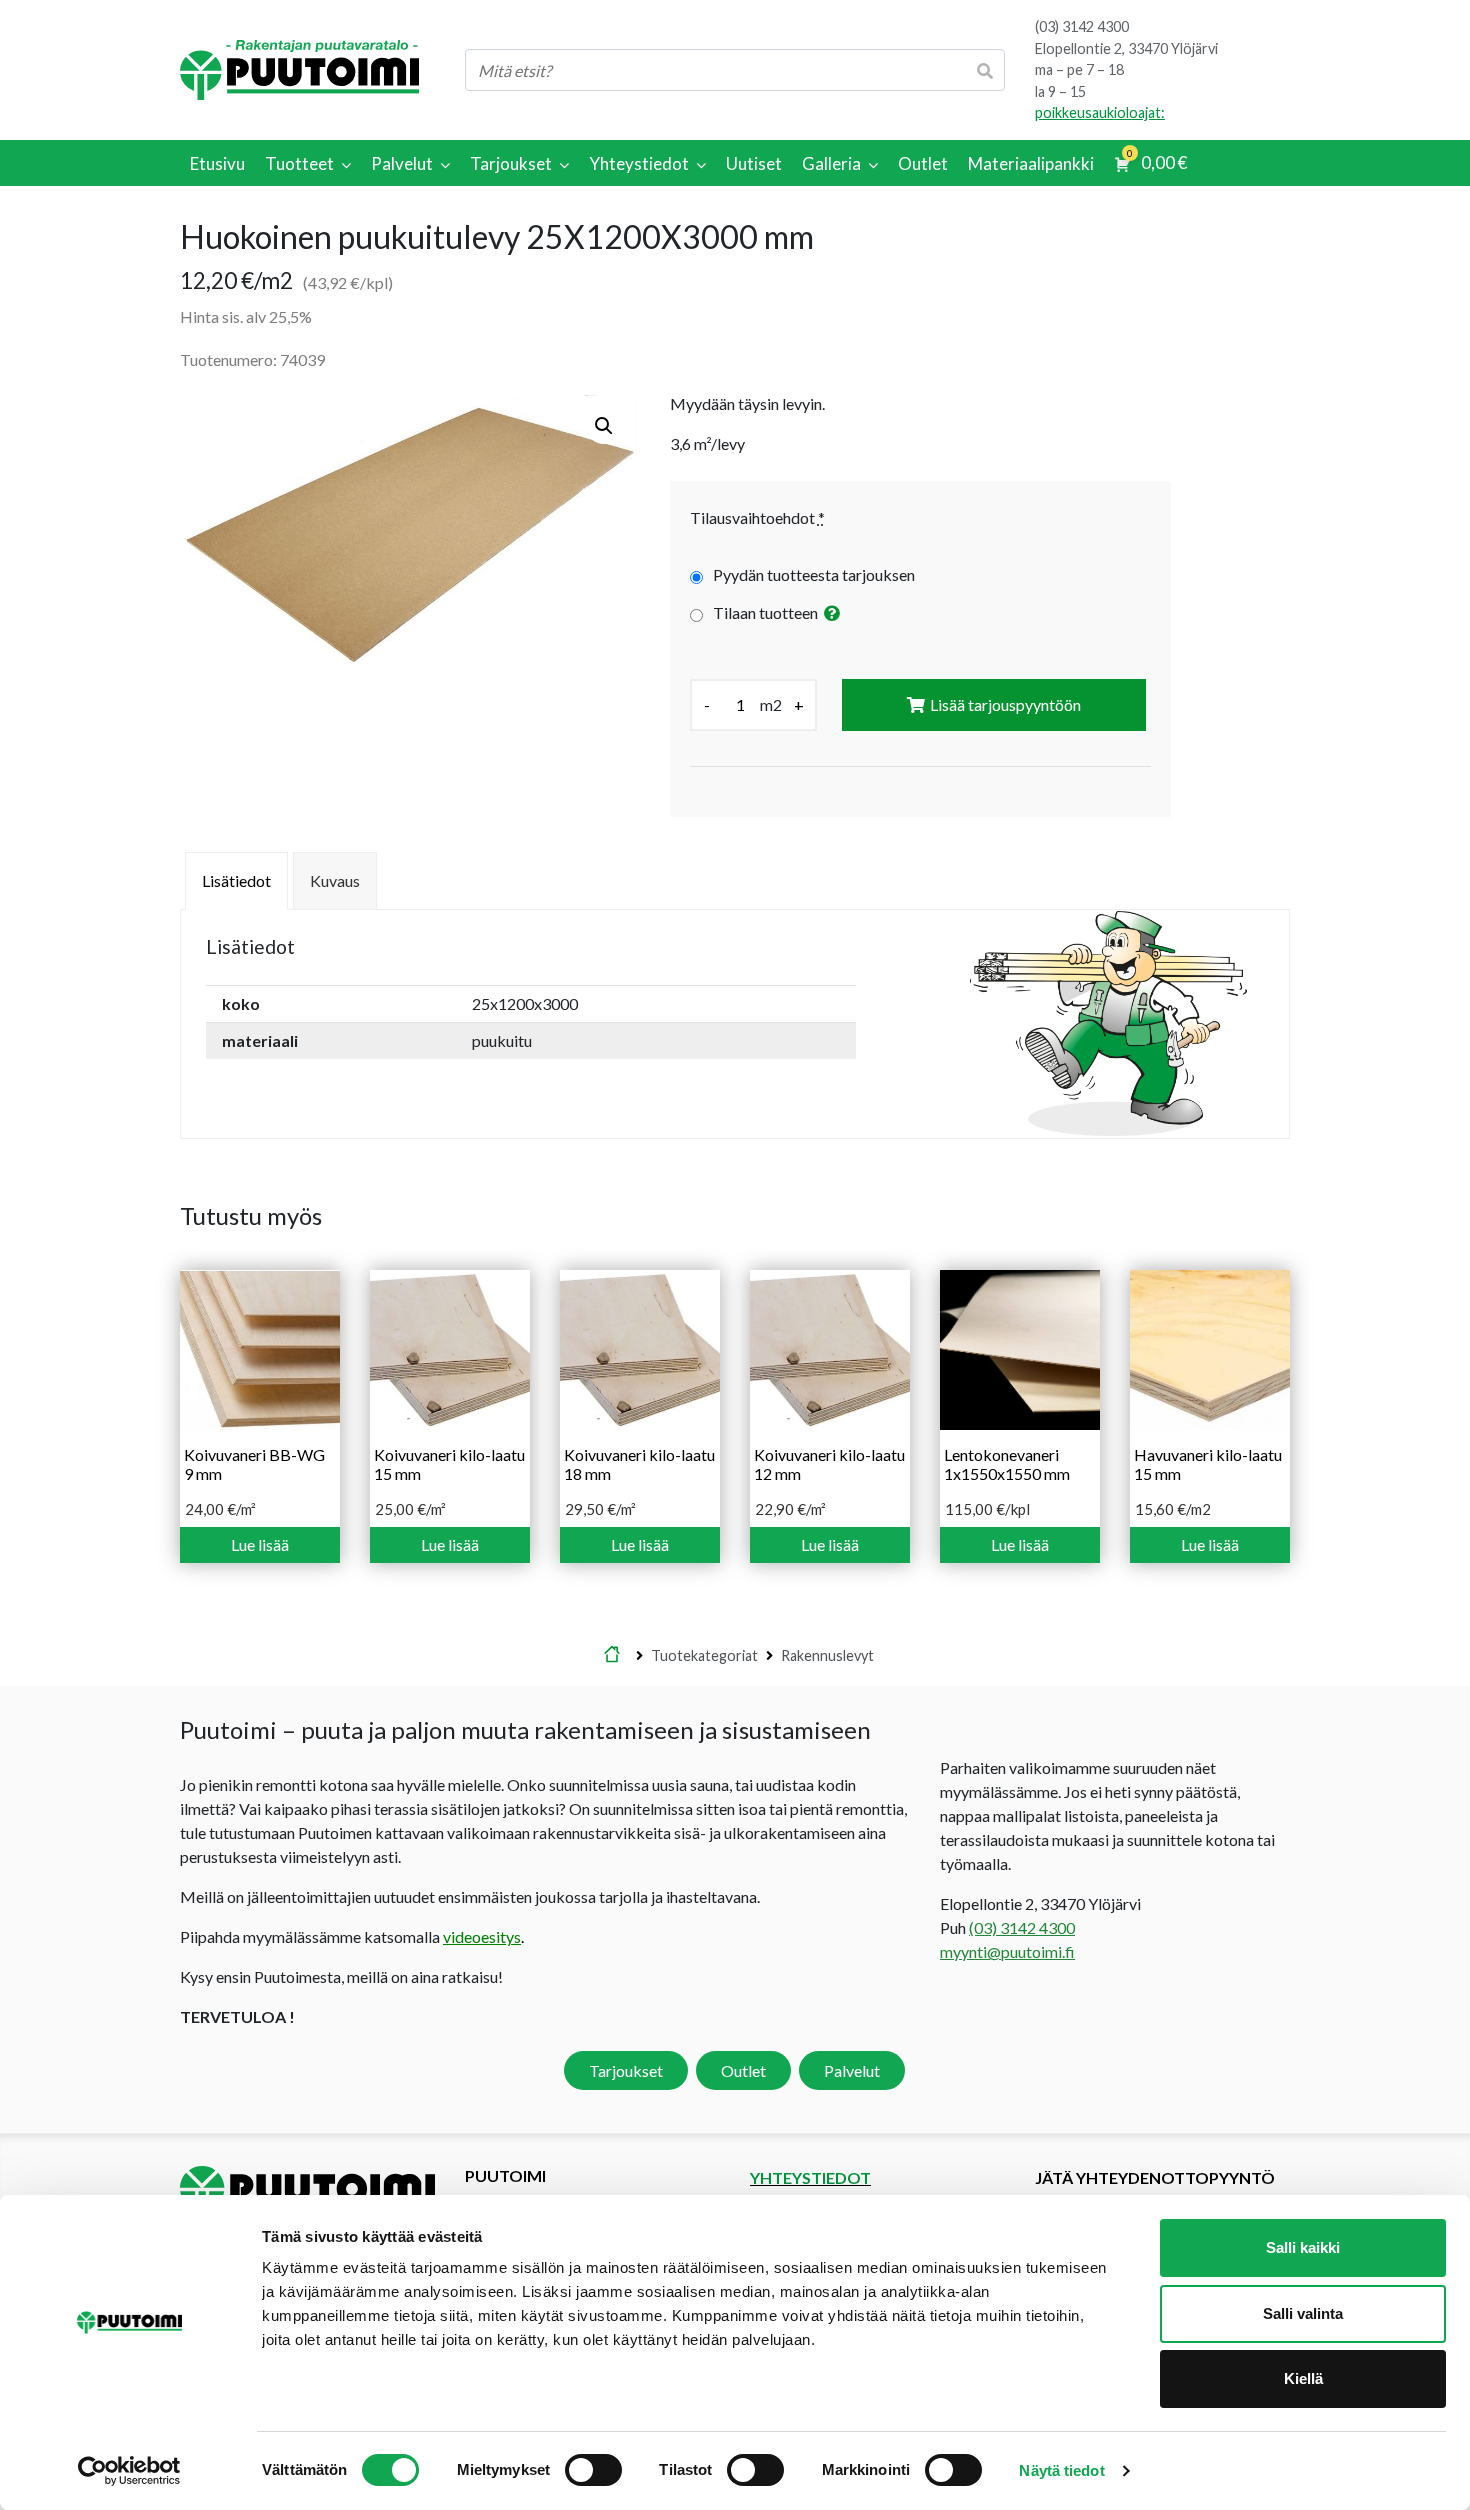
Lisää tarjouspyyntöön (1005, 704)
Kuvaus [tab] (335, 880)
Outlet (743, 2070)
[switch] (593, 2470)
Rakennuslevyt (827, 1655)
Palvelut (852, 2070)
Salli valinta (1303, 2313)
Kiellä (1303, 2378)
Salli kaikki (1303, 2247)
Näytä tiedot (1061, 2470)
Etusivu (612, 1656)
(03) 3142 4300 (1082, 26)
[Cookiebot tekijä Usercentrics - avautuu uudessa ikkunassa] (129, 2471)
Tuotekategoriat (704, 1655)
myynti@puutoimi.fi (1007, 1951)
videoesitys (482, 1936)
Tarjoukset (626, 2070)
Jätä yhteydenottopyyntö (1155, 2177)
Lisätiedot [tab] (236, 880)
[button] (604, 426)
